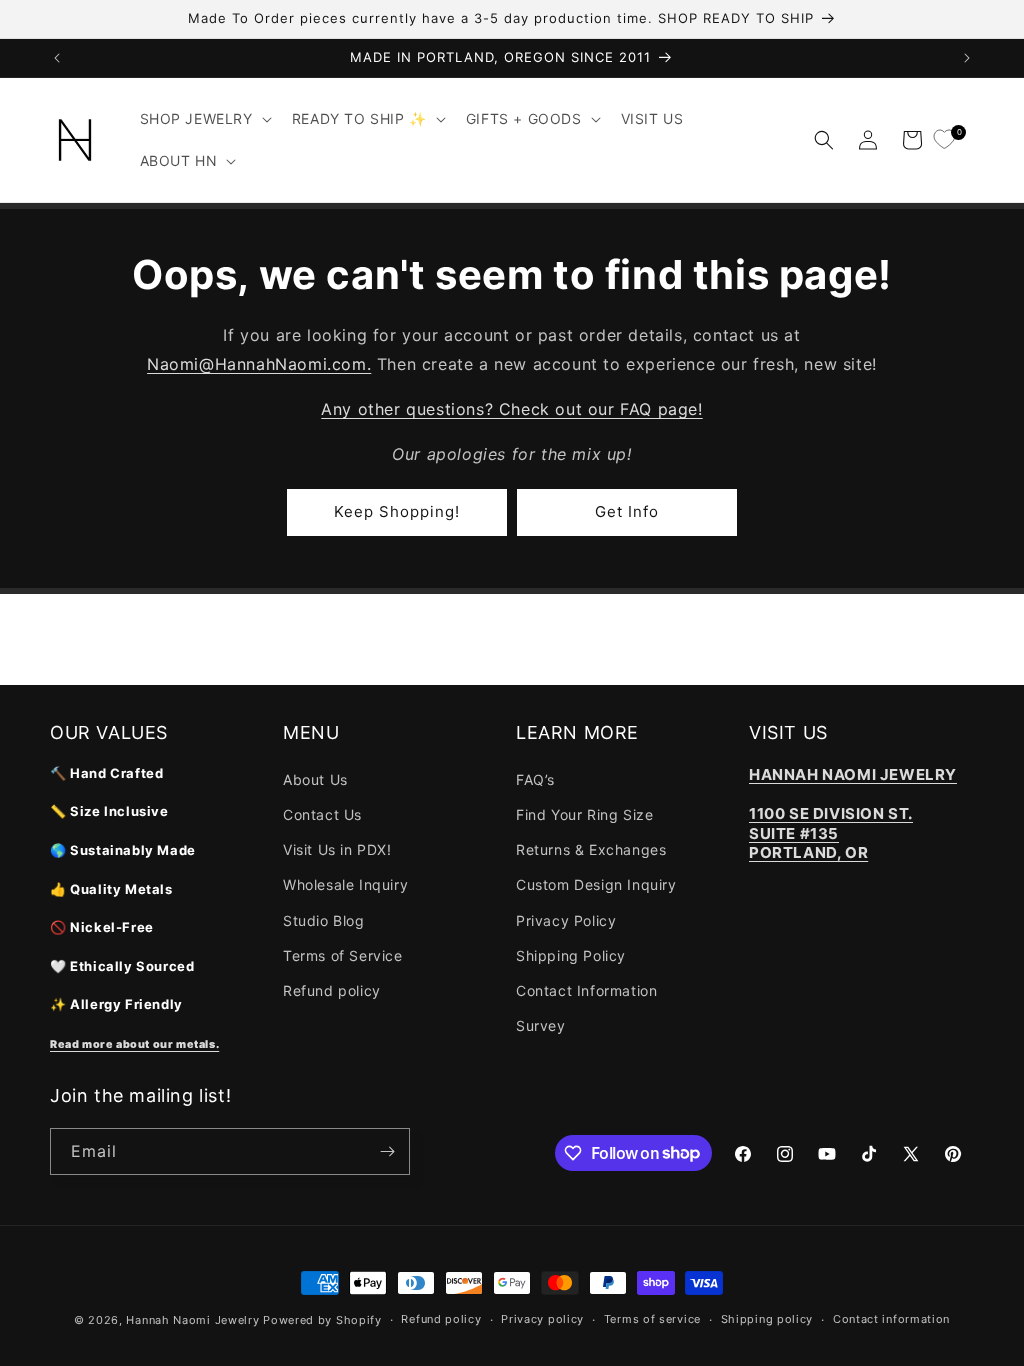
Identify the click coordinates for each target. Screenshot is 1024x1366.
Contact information (891, 1319)
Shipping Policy (571, 955)
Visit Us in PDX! (337, 849)
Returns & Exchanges (591, 849)
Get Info (627, 511)
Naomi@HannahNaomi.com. (259, 364)
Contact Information (586, 990)
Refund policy (332, 990)
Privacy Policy (566, 920)
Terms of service (652, 1319)
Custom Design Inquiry (596, 884)
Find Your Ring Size (584, 814)
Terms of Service (343, 955)
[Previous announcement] (57, 58)
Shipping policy (767, 1319)
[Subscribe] (387, 1151)
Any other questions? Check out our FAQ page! (511, 409)
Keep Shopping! (397, 511)
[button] (204, 119)
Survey (541, 1025)
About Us (315, 779)
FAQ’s (535, 779)
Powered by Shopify (322, 1320)
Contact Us (322, 814)
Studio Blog (324, 920)
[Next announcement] (967, 58)
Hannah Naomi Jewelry (192, 1320)
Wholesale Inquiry (345, 884)
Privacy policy (542, 1319)
